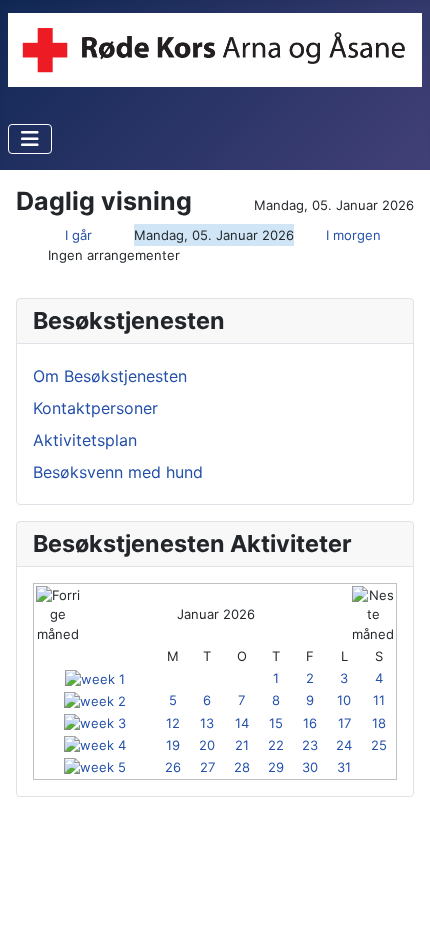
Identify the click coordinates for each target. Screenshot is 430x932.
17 (344, 723)
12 (173, 723)
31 (344, 767)
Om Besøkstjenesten (110, 376)
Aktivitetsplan (85, 440)
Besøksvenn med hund (118, 472)
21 (242, 745)
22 (276, 745)
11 (379, 700)
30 (310, 767)
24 (344, 745)
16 (310, 723)
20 (207, 745)
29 (276, 767)
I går (78, 235)
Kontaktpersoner (95, 408)
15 (276, 723)
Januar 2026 (216, 614)
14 (242, 723)
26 (173, 767)
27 (207, 767)
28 (242, 767)
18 (379, 723)
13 (207, 723)
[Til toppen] (395, 895)
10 (344, 700)
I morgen (353, 235)
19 (173, 745)
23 (310, 745)
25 (379, 745)
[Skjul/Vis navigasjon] (30, 139)
